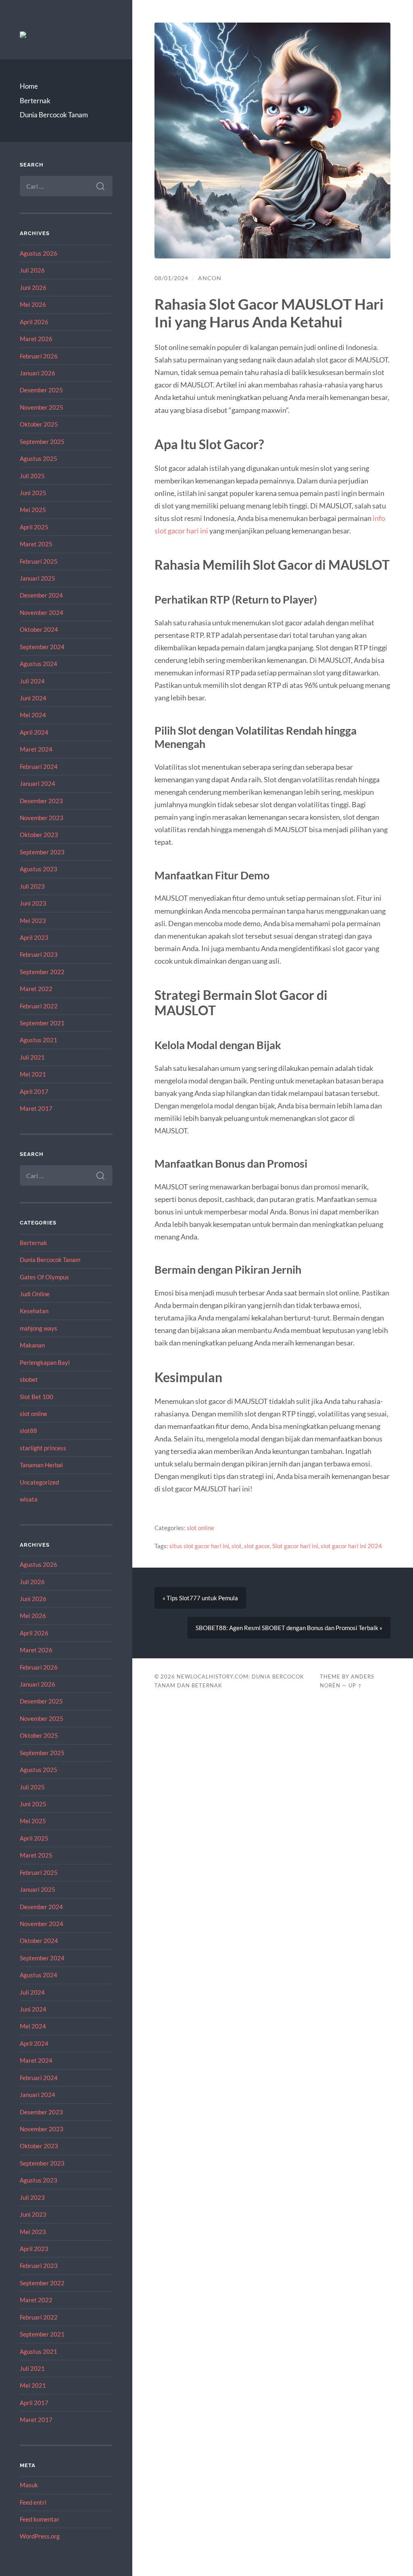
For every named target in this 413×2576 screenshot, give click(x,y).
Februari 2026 (39, 356)
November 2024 (42, 612)
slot (237, 1546)
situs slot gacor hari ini (199, 1546)
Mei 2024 (33, 715)
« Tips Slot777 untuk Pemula (200, 1598)
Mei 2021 (33, 1074)
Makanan (32, 1345)
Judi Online (35, 1294)
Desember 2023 (41, 801)
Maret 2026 (36, 339)
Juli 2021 (32, 1057)
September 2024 (42, 647)
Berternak (35, 101)
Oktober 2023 (39, 835)
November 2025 (42, 407)
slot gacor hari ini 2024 (351, 1546)
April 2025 (34, 527)
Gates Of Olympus (44, 1277)
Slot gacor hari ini (295, 1546)
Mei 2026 (33, 304)
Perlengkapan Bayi (45, 1362)
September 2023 (42, 852)
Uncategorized (39, 1482)
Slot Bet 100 (37, 1397)
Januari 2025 (38, 578)
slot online (33, 1414)
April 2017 (34, 1091)
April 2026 (34, 322)
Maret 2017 (36, 1108)
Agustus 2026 (39, 253)
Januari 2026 (38, 373)
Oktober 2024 (39, 629)
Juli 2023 (32, 886)
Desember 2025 (41, 390)
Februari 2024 (39, 766)
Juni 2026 (33, 287)
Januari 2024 (38, 783)
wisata (29, 1499)
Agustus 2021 (39, 1040)
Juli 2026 (32, 270)
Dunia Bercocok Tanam (54, 115)
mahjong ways (39, 1328)
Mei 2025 (33, 510)
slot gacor (257, 1546)
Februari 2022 (39, 1006)
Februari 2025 (39, 561)
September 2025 (42, 441)
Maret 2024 (36, 749)
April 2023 (34, 937)
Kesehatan (34, 1311)
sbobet (29, 1379)
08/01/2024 (171, 278)
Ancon (210, 278)
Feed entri (33, 2502)
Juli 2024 (32, 681)
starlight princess (43, 1448)
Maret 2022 (36, 989)
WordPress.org (40, 2536)
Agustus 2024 (39, 664)
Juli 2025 (32, 476)
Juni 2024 (33, 698)
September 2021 (42, 1023)
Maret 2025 (36, 544)
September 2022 (42, 972)
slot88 (28, 1431)
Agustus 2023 (39, 869)
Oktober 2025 (39, 424)
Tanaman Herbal (41, 1465)
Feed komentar (40, 2519)
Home (29, 86)
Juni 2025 (33, 493)
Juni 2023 (33, 903)
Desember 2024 (41, 595)
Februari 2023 (39, 954)
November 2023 (42, 818)
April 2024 (34, 732)
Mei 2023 (33, 920)
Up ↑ (355, 1685)
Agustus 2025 (39, 458)
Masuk (29, 2485)
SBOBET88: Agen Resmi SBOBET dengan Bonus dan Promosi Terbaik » (289, 1628)
